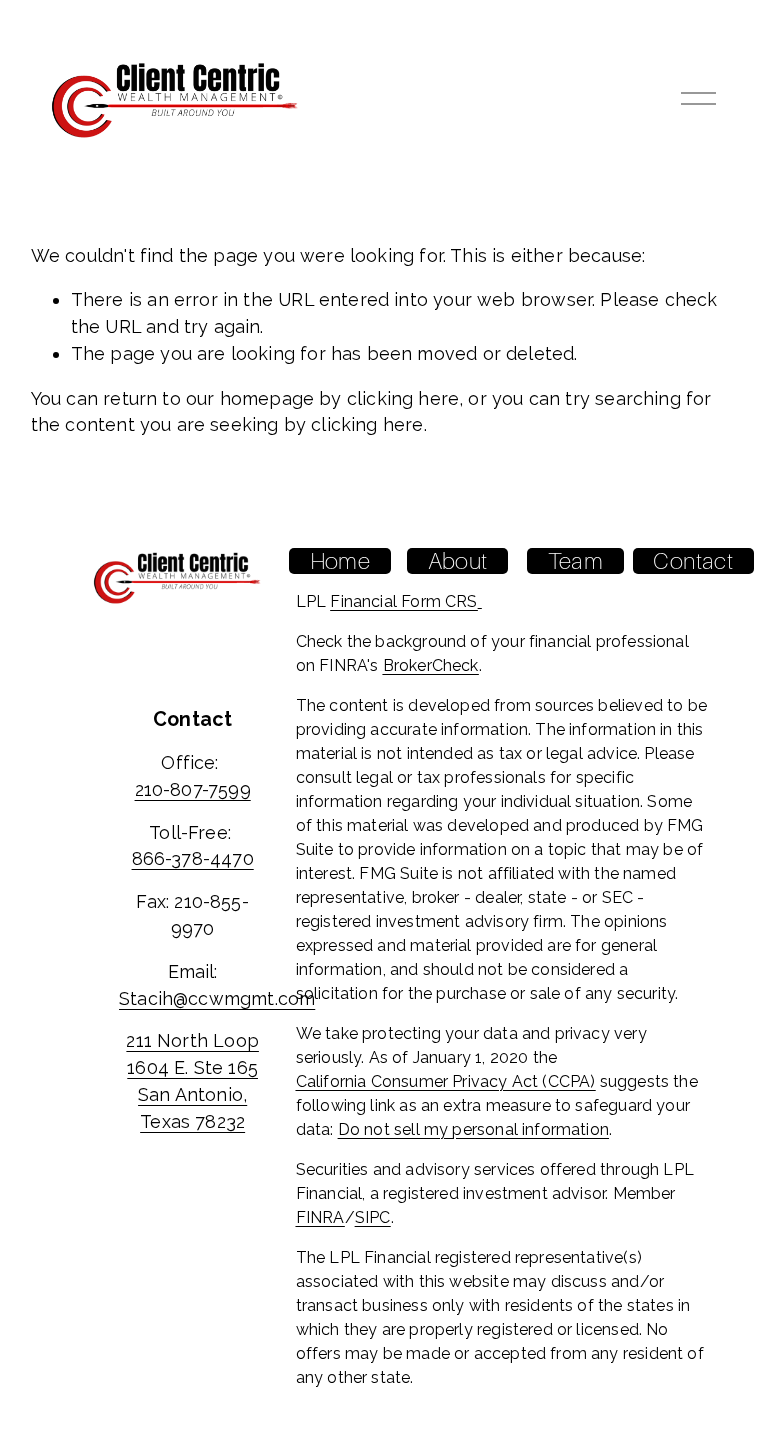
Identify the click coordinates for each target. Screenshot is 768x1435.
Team (575, 561)
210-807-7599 (193, 789)
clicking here (403, 398)
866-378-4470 (193, 858)
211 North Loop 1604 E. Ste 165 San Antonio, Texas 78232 (192, 1080)
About (457, 561)
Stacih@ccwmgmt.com (217, 998)
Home (340, 561)
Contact (693, 561)
